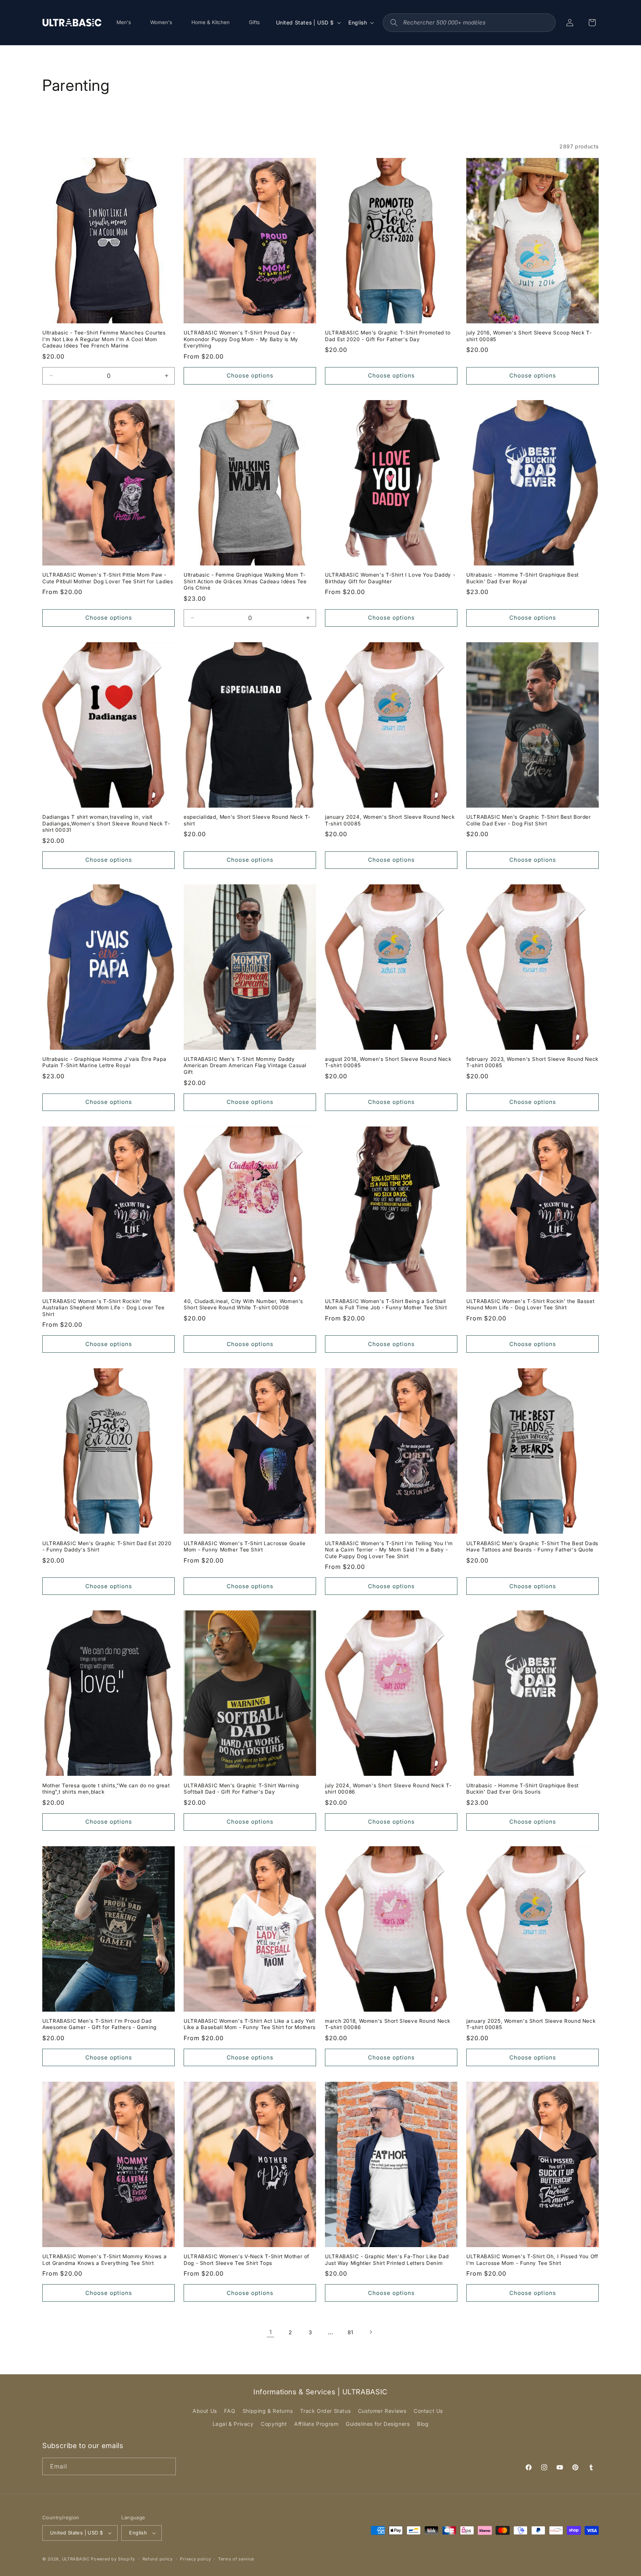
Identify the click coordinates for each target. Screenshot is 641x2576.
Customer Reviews (382, 2411)
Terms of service (236, 2559)
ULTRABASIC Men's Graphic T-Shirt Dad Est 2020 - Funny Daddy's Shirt (107, 1547)
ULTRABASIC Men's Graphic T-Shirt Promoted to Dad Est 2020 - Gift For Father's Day (388, 336)
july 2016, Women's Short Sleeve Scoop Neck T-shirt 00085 (529, 336)
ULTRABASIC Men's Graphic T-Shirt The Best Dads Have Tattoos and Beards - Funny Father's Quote (532, 1547)
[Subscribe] (167, 2466)
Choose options (250, 375)
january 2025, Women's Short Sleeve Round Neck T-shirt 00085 (531, 2024)
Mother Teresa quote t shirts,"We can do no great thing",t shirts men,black (106, 1789)
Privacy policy (195, 2559)
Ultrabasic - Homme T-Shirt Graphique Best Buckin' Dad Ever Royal (522, 578)
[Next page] (371, 2332)
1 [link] (271, 2332)
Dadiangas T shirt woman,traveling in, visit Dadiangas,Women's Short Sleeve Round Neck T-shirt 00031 (106, 823)
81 (351, 2332)
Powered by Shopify (113, 2559)
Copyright (274, 2424)
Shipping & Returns (268, 2411)
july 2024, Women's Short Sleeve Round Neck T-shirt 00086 (388, 1789)
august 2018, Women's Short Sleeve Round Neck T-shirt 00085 (388, 1062)
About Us (205, 2411)
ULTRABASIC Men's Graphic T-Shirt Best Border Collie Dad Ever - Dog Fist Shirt (529, 820)
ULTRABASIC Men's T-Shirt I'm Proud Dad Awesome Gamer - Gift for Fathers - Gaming (99, 2024)
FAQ (230, 2411)
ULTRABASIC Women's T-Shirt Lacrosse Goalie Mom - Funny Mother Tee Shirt (244, 1547)
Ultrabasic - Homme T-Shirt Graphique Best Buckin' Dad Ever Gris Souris (522, 1789)
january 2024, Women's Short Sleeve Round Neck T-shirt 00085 (390, 820)
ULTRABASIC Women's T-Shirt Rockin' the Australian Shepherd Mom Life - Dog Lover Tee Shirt (103, 1308)
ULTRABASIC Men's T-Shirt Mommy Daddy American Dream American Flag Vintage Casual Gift (245, 1066)
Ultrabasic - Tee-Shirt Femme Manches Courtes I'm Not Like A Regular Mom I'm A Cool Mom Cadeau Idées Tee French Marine (104, 339)
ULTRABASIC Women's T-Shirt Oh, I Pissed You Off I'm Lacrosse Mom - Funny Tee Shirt (532, 2260)
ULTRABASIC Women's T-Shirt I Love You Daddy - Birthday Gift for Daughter (390, 578)
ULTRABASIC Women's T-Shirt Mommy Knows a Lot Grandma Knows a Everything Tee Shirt (104, 2260)
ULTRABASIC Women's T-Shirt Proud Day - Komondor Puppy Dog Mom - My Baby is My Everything (241, 339)
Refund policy (158, 2559)
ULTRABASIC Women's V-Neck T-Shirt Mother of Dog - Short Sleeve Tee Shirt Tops (246, 2260)
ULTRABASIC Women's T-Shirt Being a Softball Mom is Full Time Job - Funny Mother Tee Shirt (386, 1305)
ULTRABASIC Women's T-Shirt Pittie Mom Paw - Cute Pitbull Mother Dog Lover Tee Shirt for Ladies (108, 578)
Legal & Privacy (233, 2424)
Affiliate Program (316, 2424)
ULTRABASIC (76, 2559)
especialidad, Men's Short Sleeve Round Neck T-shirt (247, 820)
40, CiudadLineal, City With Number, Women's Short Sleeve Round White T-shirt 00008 (243, 1305)
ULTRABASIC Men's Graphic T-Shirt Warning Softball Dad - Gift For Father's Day (241, 1789)
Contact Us (428, 2411)
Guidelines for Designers (378, 2424)
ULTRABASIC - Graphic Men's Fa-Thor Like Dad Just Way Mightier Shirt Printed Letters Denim (387, 2260)
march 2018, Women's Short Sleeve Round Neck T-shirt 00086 (388, 2024)
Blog (423, 2424)
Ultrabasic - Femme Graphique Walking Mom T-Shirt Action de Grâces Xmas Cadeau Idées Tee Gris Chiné (245, 581)
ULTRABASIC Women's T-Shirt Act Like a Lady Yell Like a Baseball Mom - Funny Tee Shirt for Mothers (250, 2024)
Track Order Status (325, 2411)
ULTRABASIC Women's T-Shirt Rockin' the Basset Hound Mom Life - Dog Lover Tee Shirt (530, 1305)
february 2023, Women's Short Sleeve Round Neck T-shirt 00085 (532, 1062)
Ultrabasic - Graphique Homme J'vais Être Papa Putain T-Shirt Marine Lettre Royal (104, 1062)
